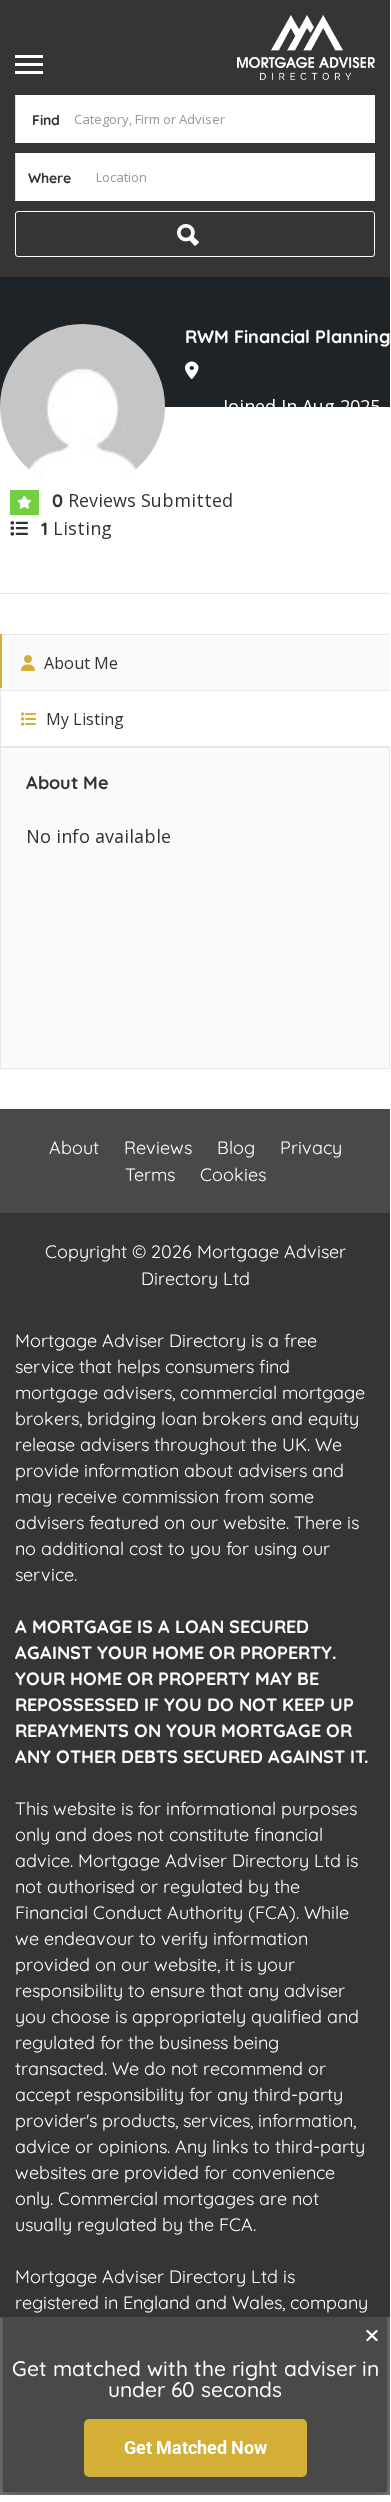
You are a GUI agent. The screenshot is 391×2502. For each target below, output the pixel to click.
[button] (372, 2335)
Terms (150, 1174)
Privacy (311, 1147)
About (74, 1147)
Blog (236, 1147)
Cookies (233, 1174)
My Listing (83, 719)
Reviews (158, 1147)
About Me (79, 663)
